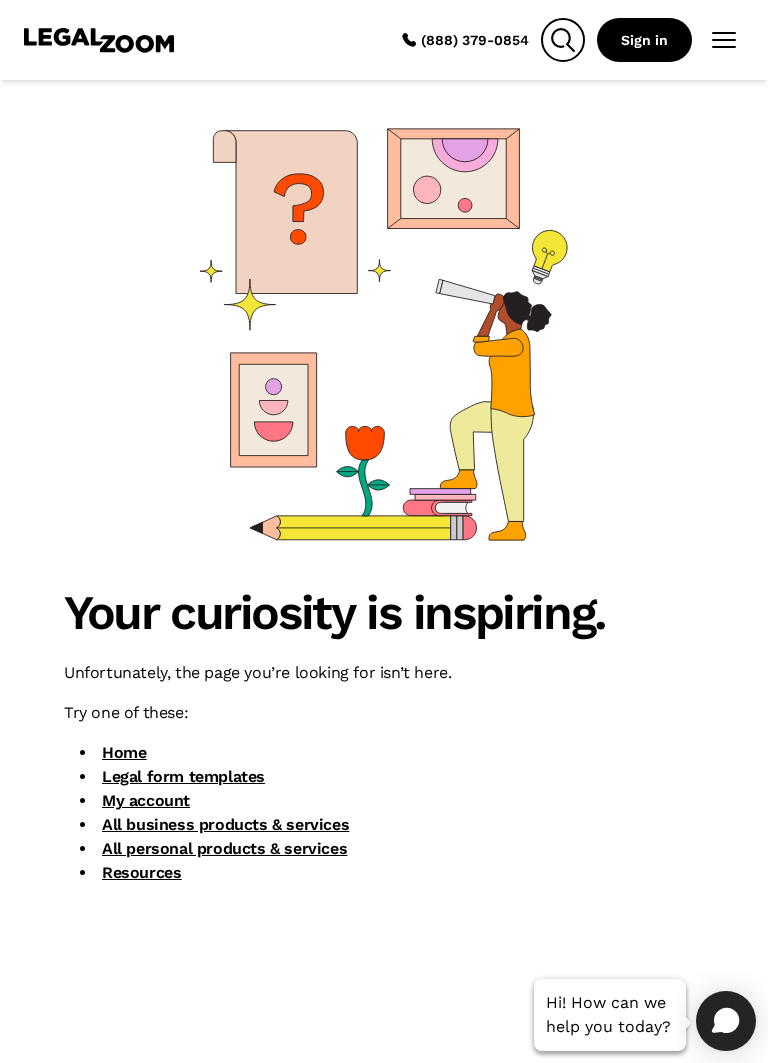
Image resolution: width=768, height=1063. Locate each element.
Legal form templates (183, 776)
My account (146, 800)
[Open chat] (726, 1021)
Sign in (644, 40)
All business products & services (225, 824)
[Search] (563, 40)
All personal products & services (224, 848)
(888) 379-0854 (475, 40)
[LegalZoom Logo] (99, 40)
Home (124, 752)
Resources (141, 872)
